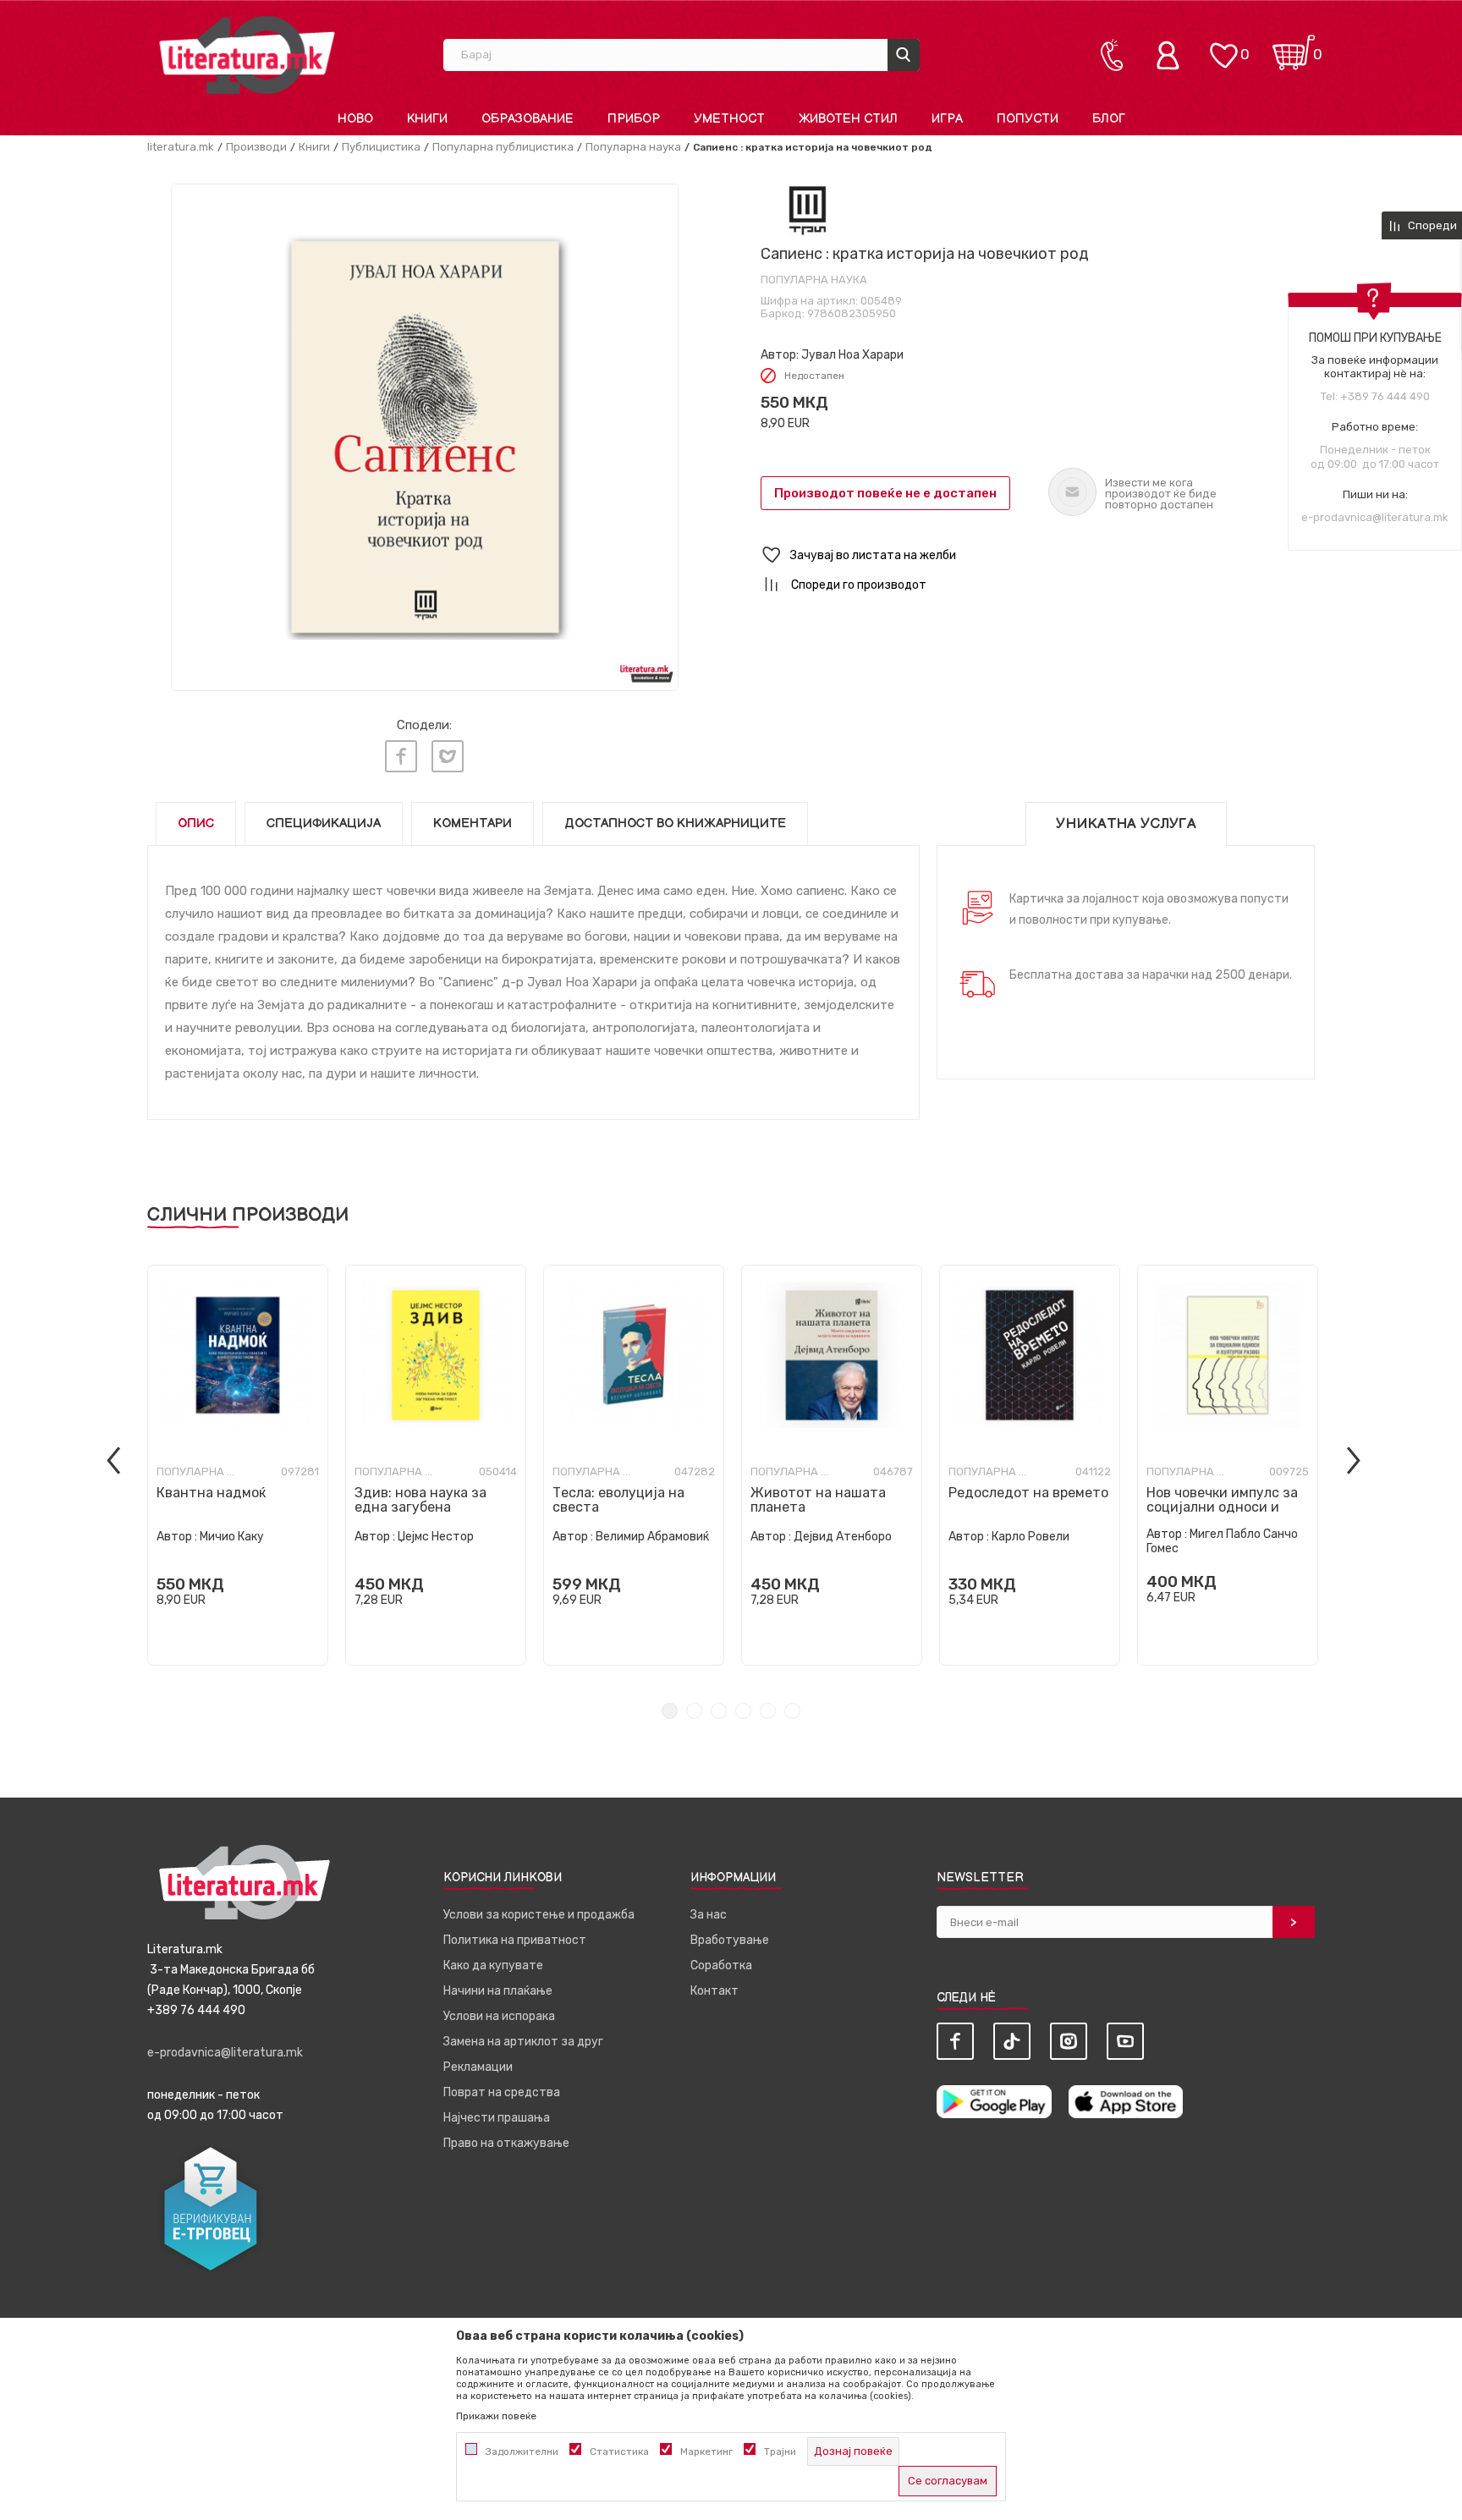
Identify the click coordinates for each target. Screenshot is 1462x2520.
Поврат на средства (502, 2092)
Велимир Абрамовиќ (652, 1537)
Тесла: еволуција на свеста (618, 1500)
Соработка (721, 1965)
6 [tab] (792, 1711)
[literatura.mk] (247, 55)
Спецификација (324, 824)
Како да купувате (493, 1965)
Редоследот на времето (1028, 1493)
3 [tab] (719, 1711)
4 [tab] (743, 1711)
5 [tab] (768, 1711)
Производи (256, 147)
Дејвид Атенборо (843, 1537)
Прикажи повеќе (496, 2416)
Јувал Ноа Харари (852, 355)
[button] (1038, 555)
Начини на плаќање (498, 1991)
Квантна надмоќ (211, 1493)
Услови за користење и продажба (539, 1915)
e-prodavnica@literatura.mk (1375, 517)
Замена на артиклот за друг (523, 2042)
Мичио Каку (232, 1537)
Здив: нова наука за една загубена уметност (420, 1507)
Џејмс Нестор (436, 1537)
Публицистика (381, 147)
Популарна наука (633, 147)
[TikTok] (1012, 2041)
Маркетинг (706, 2451)
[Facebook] (401, 756)
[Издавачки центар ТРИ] (808, 210)
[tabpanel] (238, 1465)
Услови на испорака (499, 2016)
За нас (709, 1915)
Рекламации (478, 2067)
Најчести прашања (497, 2118)
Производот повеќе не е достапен (885, 493)
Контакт (715, 1991)
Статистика (619, 2451)
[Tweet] (448, 756)
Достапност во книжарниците (675, 824)
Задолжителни (522, 2451)
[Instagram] (1069, 2041)
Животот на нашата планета (818, 1500)
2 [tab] (694, 1711)
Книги (314, 147)
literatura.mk (181, 147)
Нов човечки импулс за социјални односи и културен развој (1222, 1507)
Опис (196, 824)
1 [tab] (670, 1711)
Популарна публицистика (503, 147)
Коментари (473, 824)
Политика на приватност (515, 1940)
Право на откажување (506, 2143)
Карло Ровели (1031, 1537)
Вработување (730, 1940)
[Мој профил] (1172, 55)
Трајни (780, 2451)
